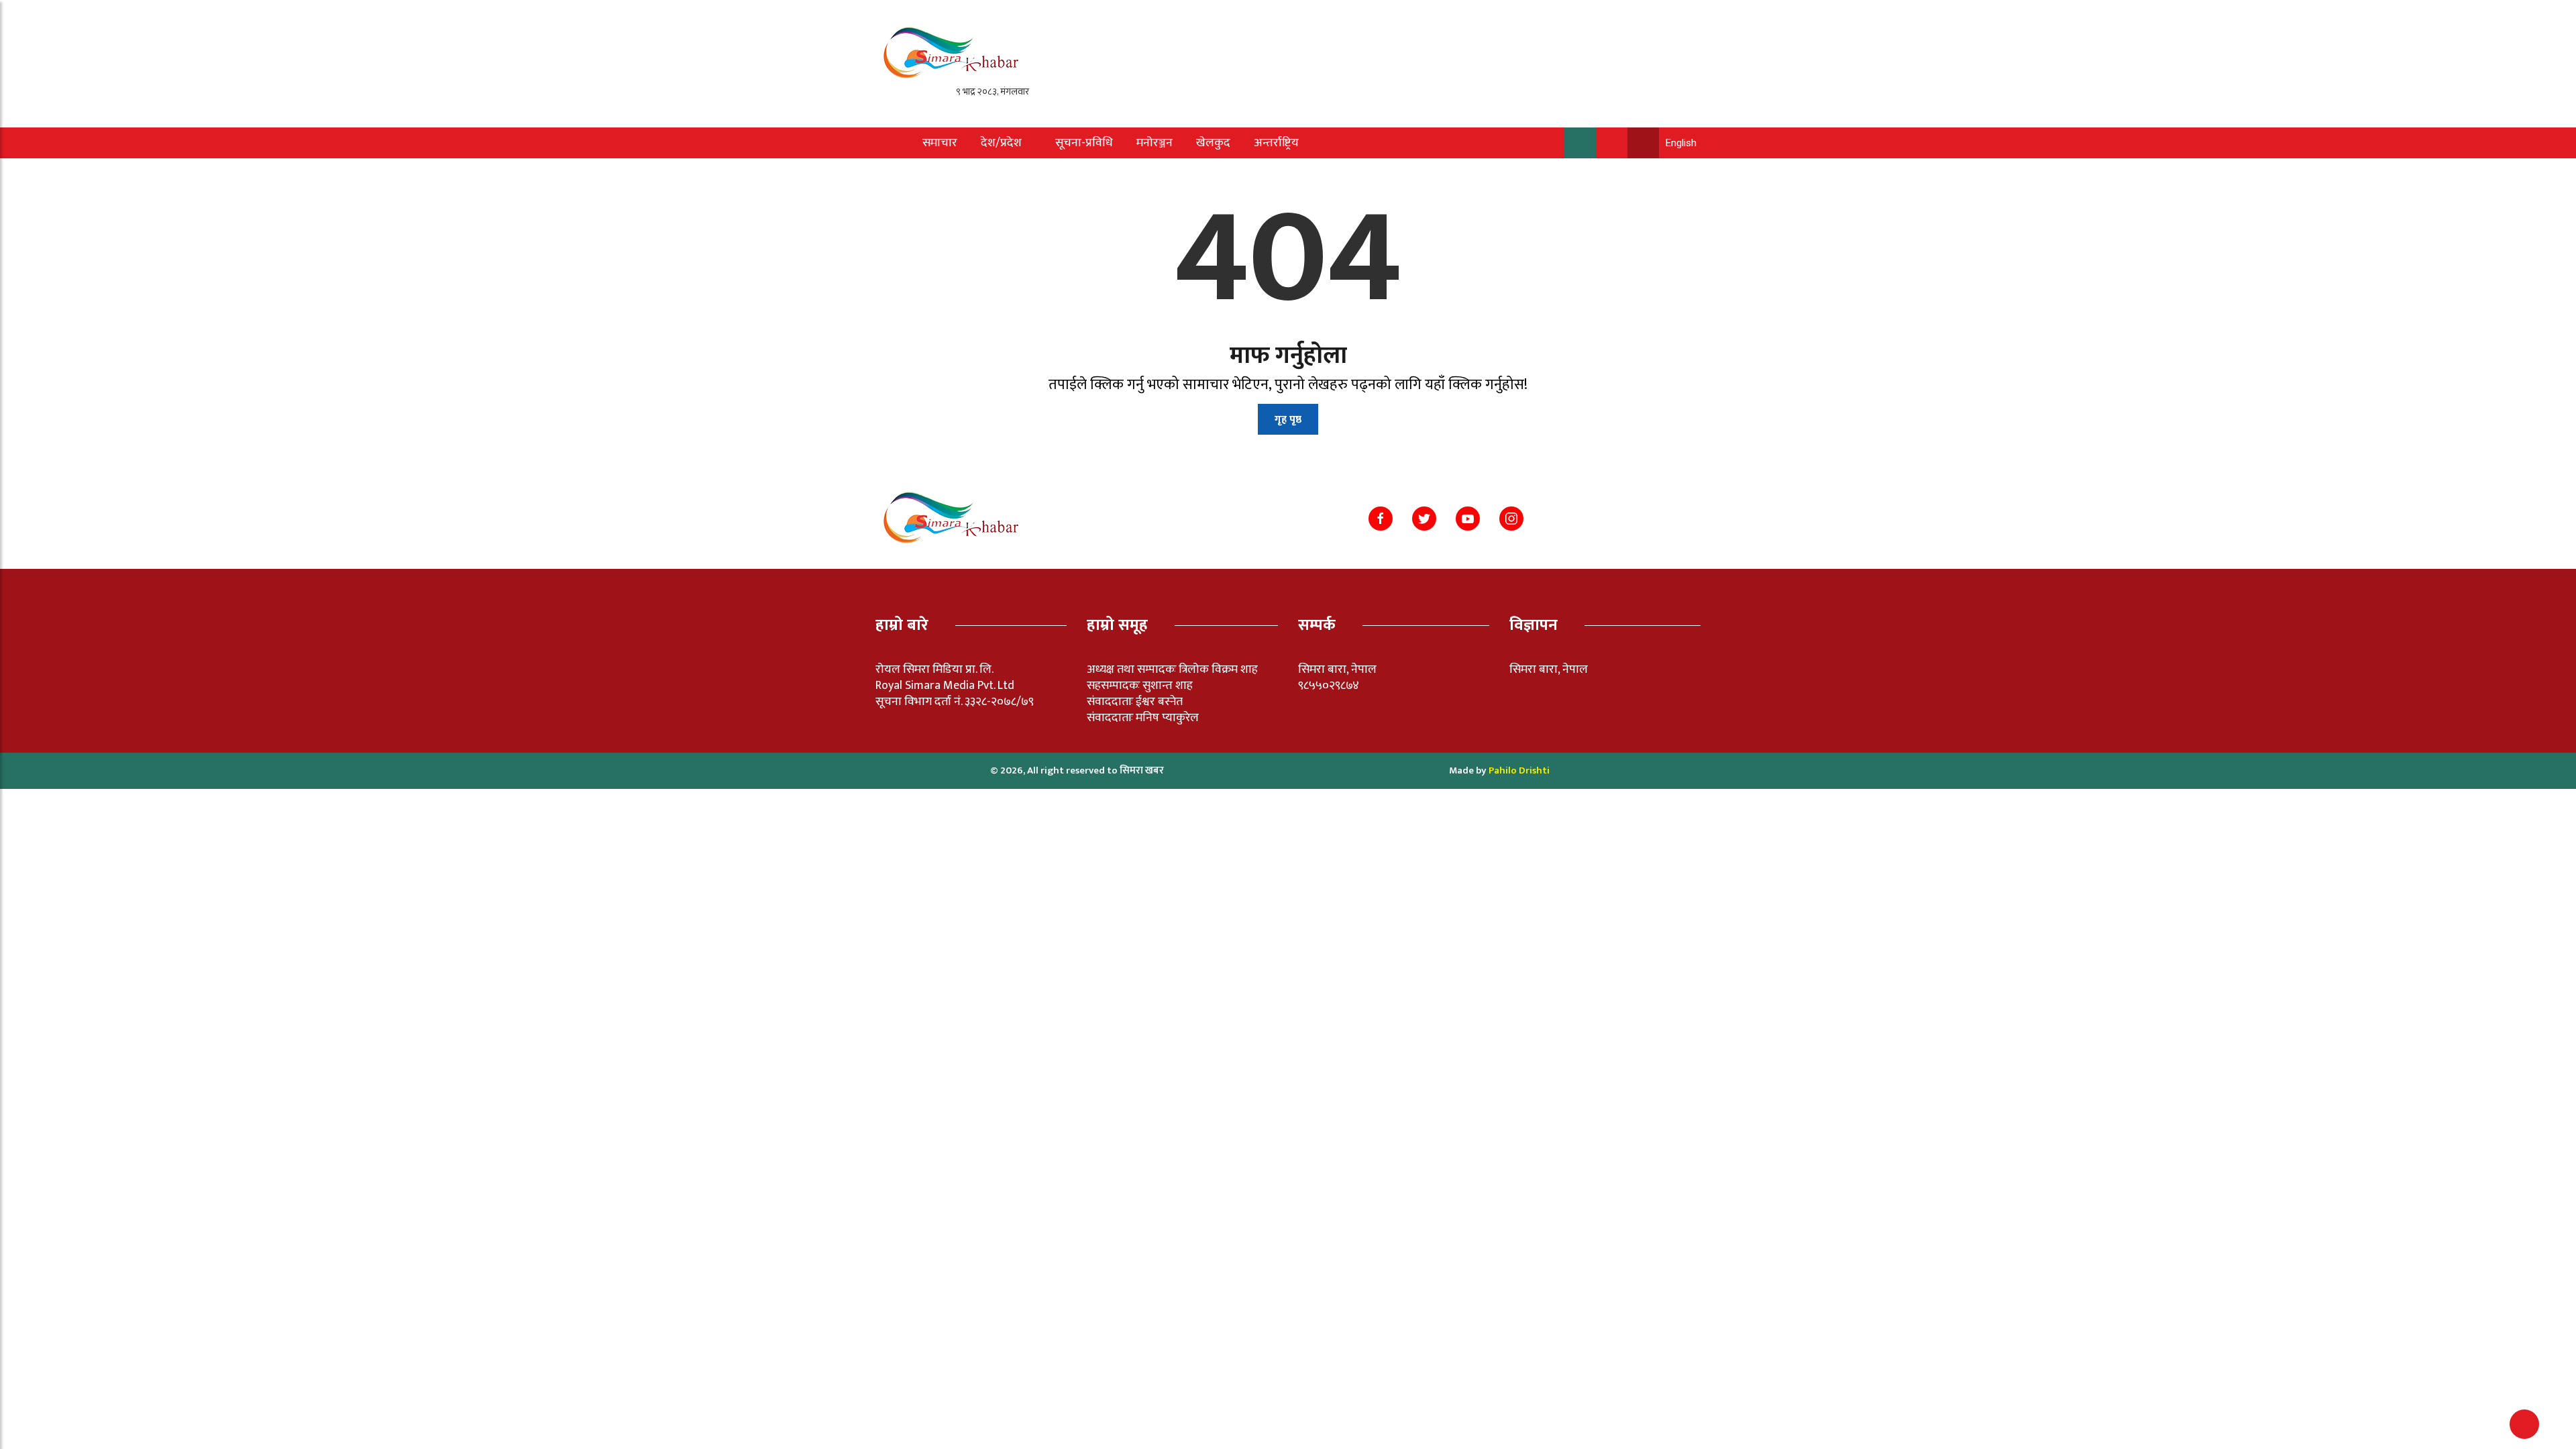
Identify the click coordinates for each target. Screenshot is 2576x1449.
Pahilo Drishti (1519, 770)
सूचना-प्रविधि (1084, 143)
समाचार (940, 143)
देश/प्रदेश (1001, 143)
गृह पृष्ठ (1288, 420)
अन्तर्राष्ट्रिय (1276, 143)
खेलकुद (1213, 143)
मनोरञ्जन (1155, 143)
